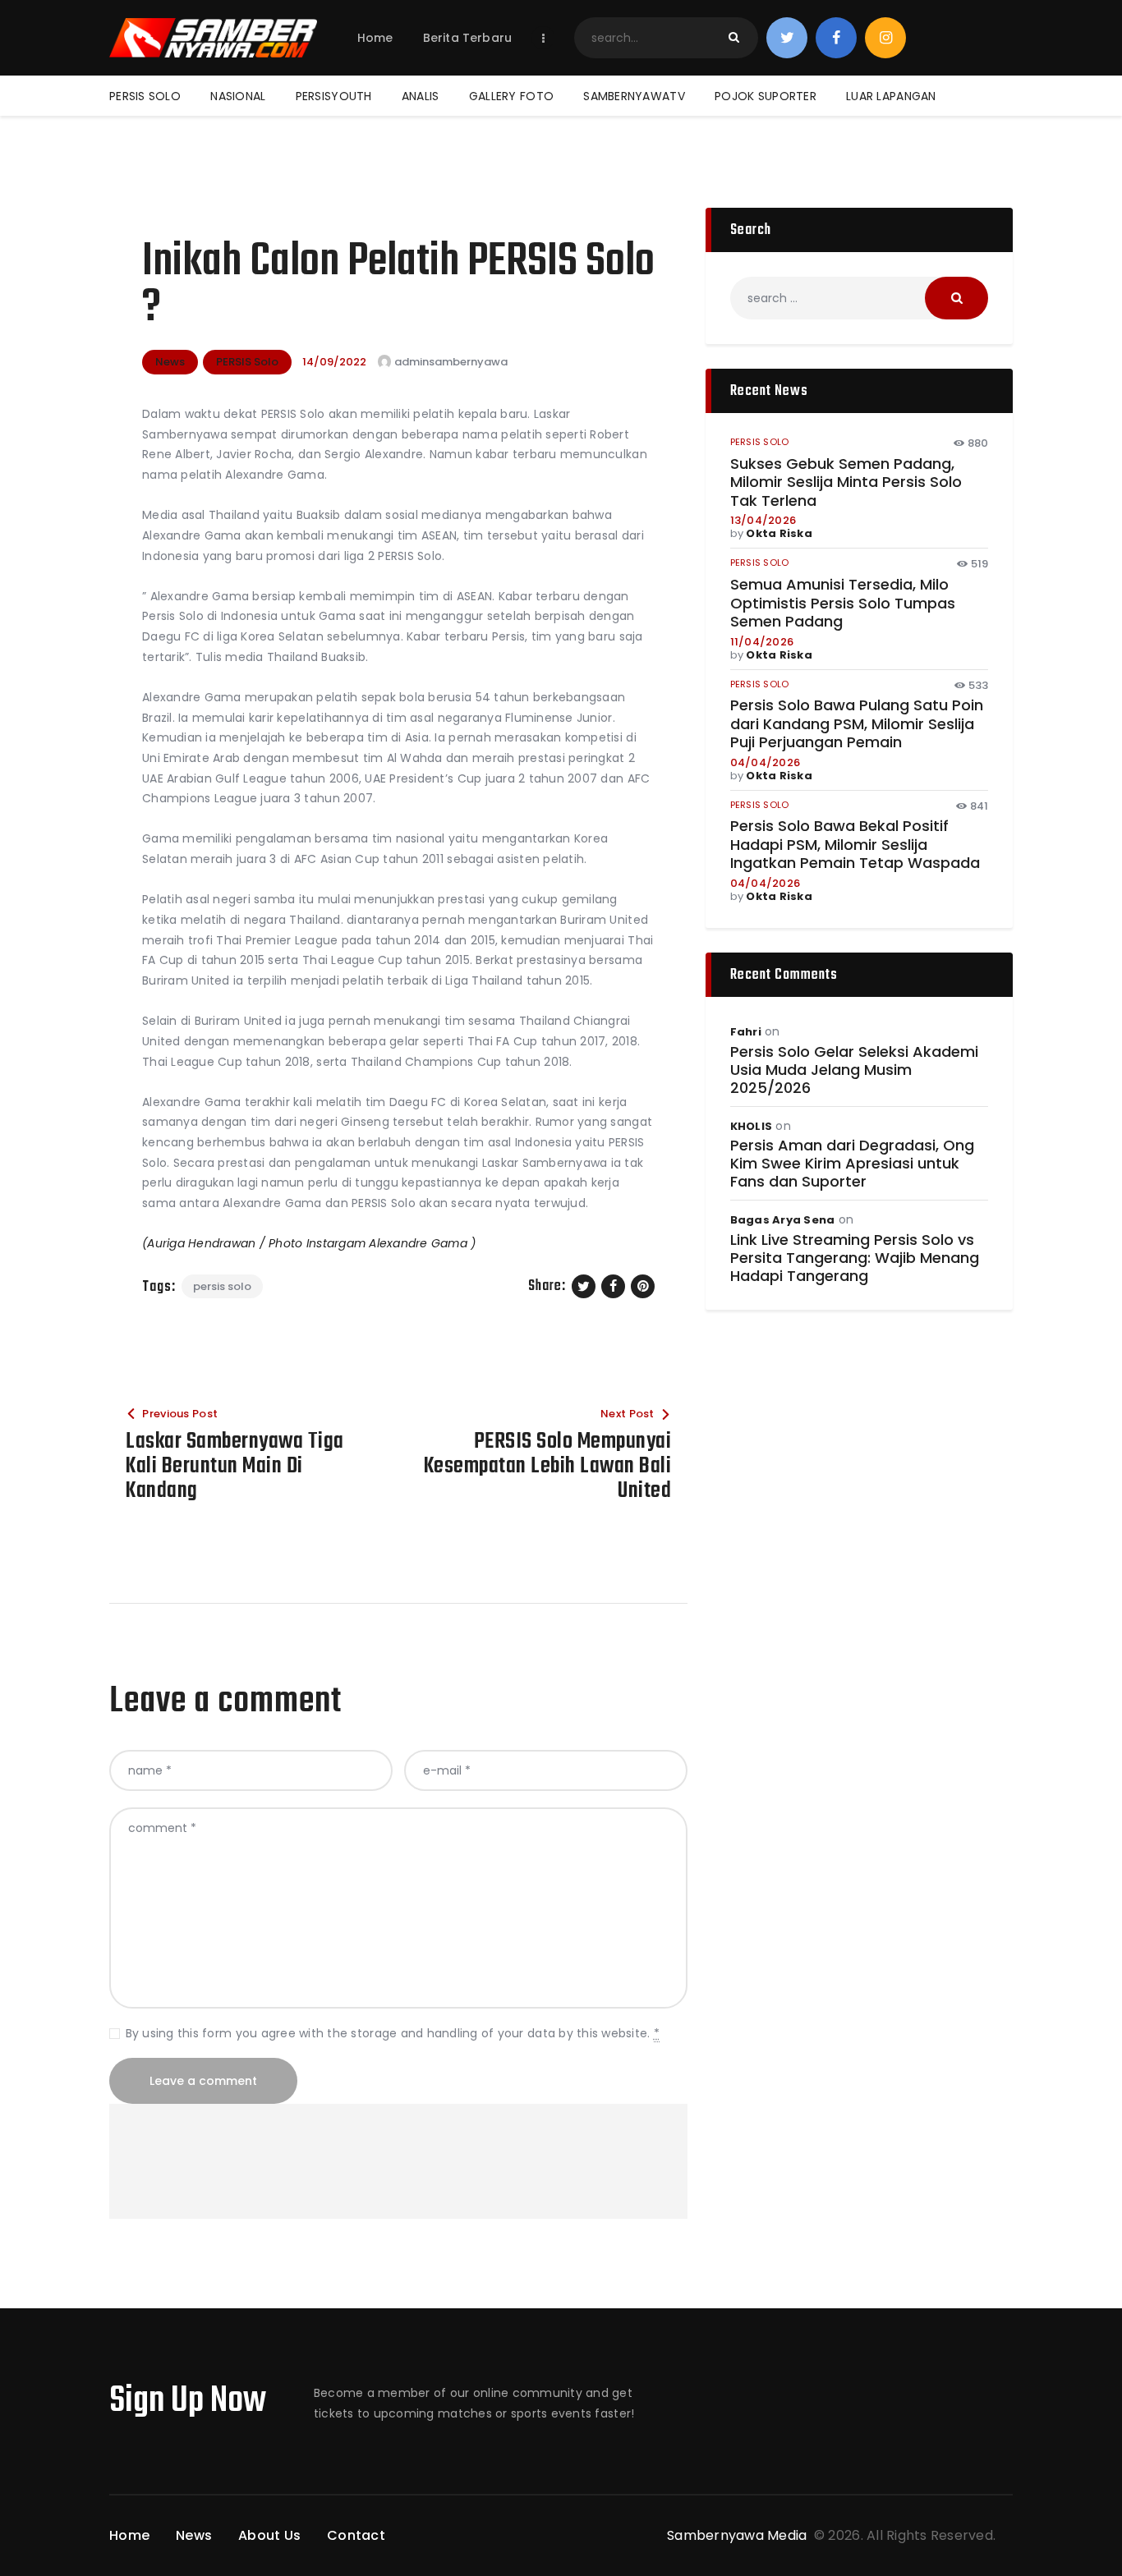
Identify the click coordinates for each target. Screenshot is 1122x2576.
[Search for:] (859, 298)
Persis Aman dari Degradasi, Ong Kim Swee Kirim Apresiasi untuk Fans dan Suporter (852, 1164)
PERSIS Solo (247, 362)
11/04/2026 (762, 642)
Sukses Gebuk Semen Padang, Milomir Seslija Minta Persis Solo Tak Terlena (846, 483)
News (170, 362)
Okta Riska (779, 533)
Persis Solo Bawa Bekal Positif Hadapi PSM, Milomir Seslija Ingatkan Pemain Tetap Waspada (855, 845)
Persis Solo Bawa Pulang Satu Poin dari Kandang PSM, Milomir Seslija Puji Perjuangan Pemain (857, 724)
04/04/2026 (766, 762)
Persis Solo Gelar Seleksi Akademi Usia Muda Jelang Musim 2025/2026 (854, 1070)
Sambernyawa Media (739, 2535)
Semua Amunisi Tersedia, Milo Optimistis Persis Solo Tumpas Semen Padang (843, 604)
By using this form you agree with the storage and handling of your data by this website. (393, 2033)
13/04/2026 (763, 520)
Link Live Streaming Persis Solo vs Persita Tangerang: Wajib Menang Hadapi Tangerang (855, 1258)
